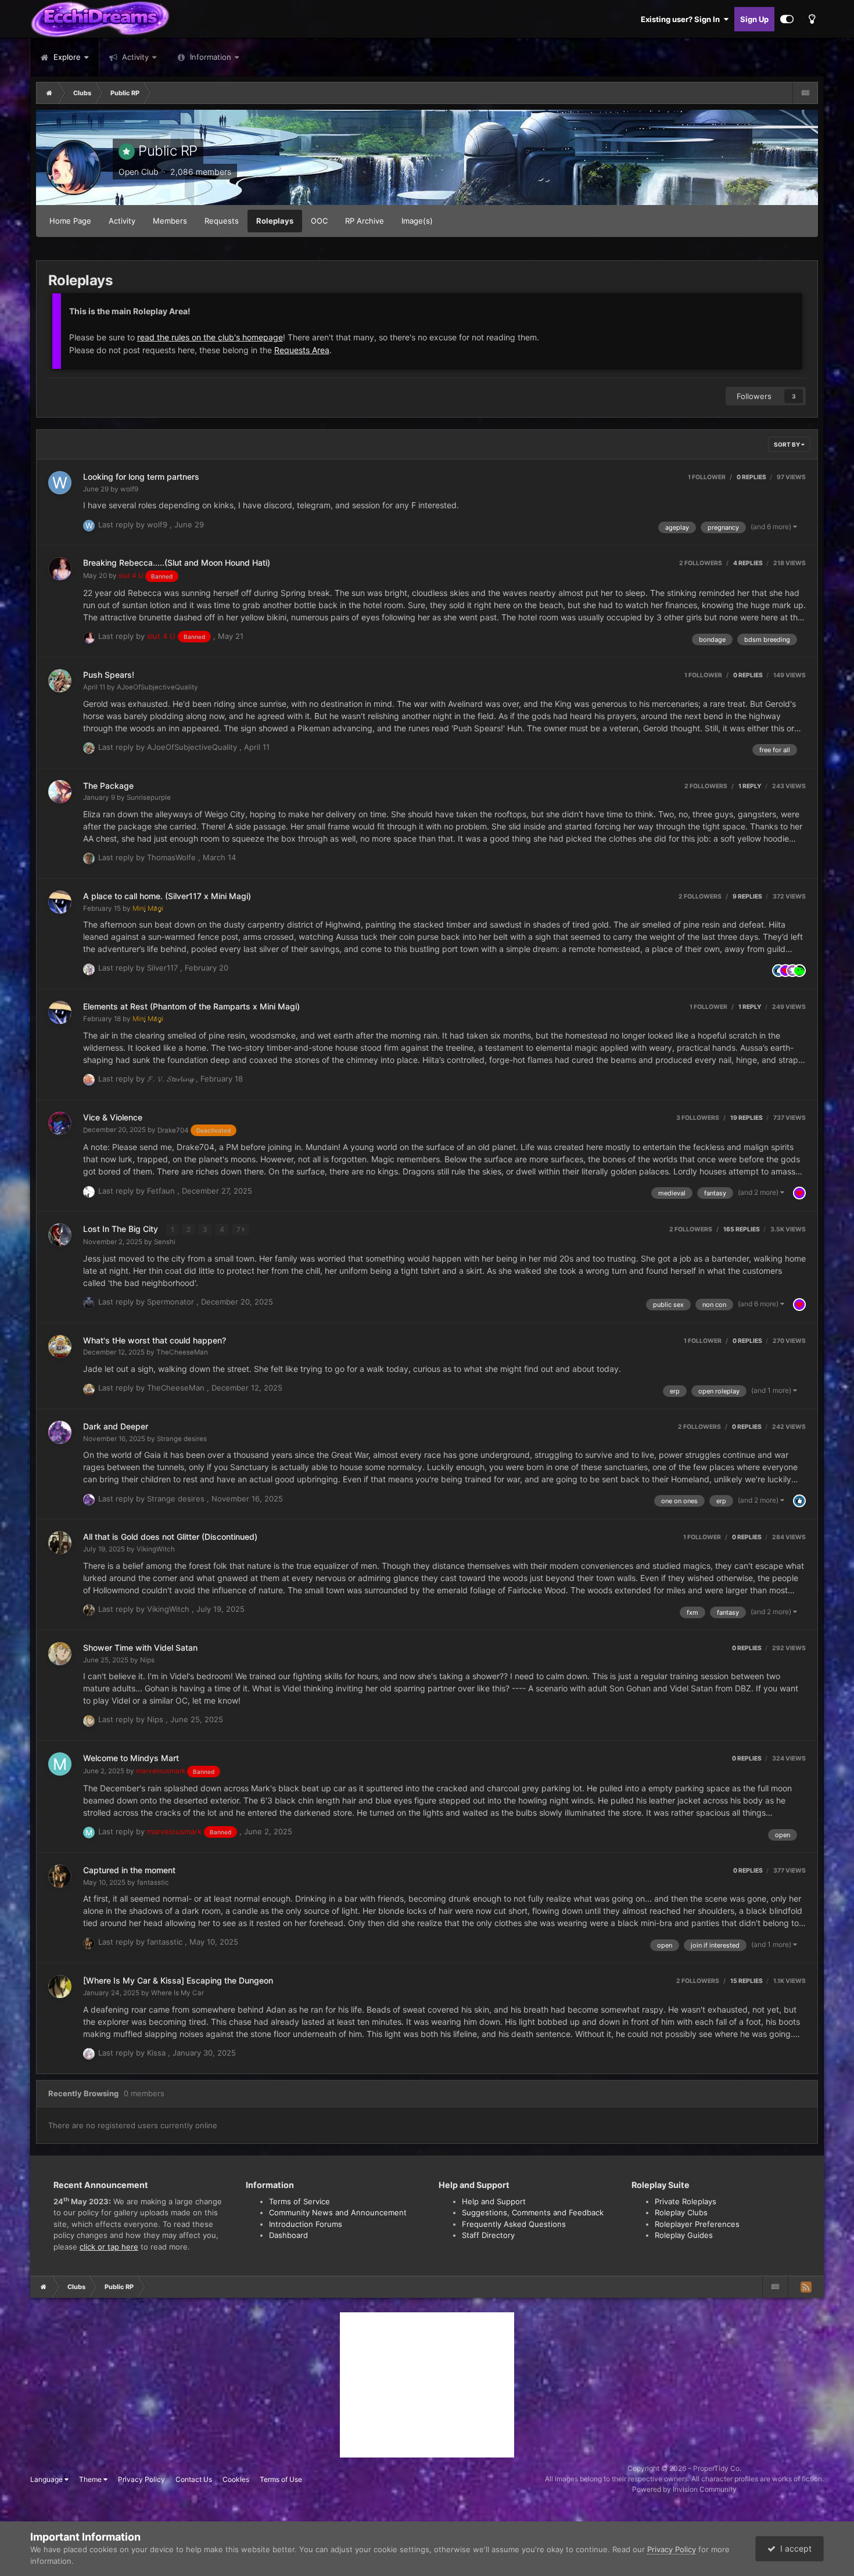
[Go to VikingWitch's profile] (60, 1543)
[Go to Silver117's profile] (89, 969)
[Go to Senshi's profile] (60, 1235)
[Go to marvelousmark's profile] (60, 1764)
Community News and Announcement (338, 2212)
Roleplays (275, 221)
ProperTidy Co (716, 2468)
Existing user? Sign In (682, 19)
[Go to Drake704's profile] (60, 1123)
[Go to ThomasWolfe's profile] (89, 858)
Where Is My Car (177, 1993)
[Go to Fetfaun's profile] (89, 1192)
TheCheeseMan (182, 1352)
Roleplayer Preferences (697, 2224)
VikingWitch (156, 1549)
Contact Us (194, 2479)
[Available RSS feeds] (806, 2287)
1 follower (707, 477)
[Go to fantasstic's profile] (60, 1876)
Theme (91, 2479)
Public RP (168, 151)
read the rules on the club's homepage (210, 337)
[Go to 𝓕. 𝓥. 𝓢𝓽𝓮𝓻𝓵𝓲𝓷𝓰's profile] (89, 1080)
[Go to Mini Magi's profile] (60, 902)
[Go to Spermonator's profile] (89, 1303)
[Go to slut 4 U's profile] (60, 569)
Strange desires (182, 1439)
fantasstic (153, 1882)
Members (170, 221)
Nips (147, 1660)
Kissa (157, 2053)
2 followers (701, 563)
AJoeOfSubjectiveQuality (157, 687)
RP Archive (365, 221)
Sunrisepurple (149, 797)
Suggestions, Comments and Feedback (533, 2212)
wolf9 (129, 489)
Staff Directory (488, 2235)
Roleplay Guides (684, 2235)
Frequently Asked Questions (514, 2224)
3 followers (698, 1118)
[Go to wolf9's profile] (60, 483)
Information (211, 57)
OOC (319, 221)
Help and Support (494, 2201)
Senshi (165, 1242)
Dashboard (288, 2235)
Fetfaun (162, 1191)
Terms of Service (299, 2201)
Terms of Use (281, 2479)
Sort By (787, 444)
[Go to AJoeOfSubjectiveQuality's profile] (60, 681)
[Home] (49, 93)
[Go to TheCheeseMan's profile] (60, 1346)
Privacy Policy (141, 2479)
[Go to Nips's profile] (60, 1654)
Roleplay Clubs (681, 2212)
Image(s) (417, 221)
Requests (222, 221)
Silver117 (164, 968)
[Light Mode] (812, 19)
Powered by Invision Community (684, 2489)
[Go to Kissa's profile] (89, 2054)
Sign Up (754, 19)
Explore (66, 57)
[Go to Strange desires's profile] (60, 1432)
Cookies (236, 2479)
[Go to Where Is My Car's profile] (60, 1986)
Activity (134, 57)
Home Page (70, 221)
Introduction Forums (306, 2224)
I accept (794, 2548)
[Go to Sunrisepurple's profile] (60, 792)
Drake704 (194, 1130)
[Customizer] (787, 19)
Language (47, 2479)
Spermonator (172, 1302)
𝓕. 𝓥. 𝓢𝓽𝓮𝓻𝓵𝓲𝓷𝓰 (171, 1079)
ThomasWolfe (173, 857)
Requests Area (302, 350)
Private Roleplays (686, 2201)
